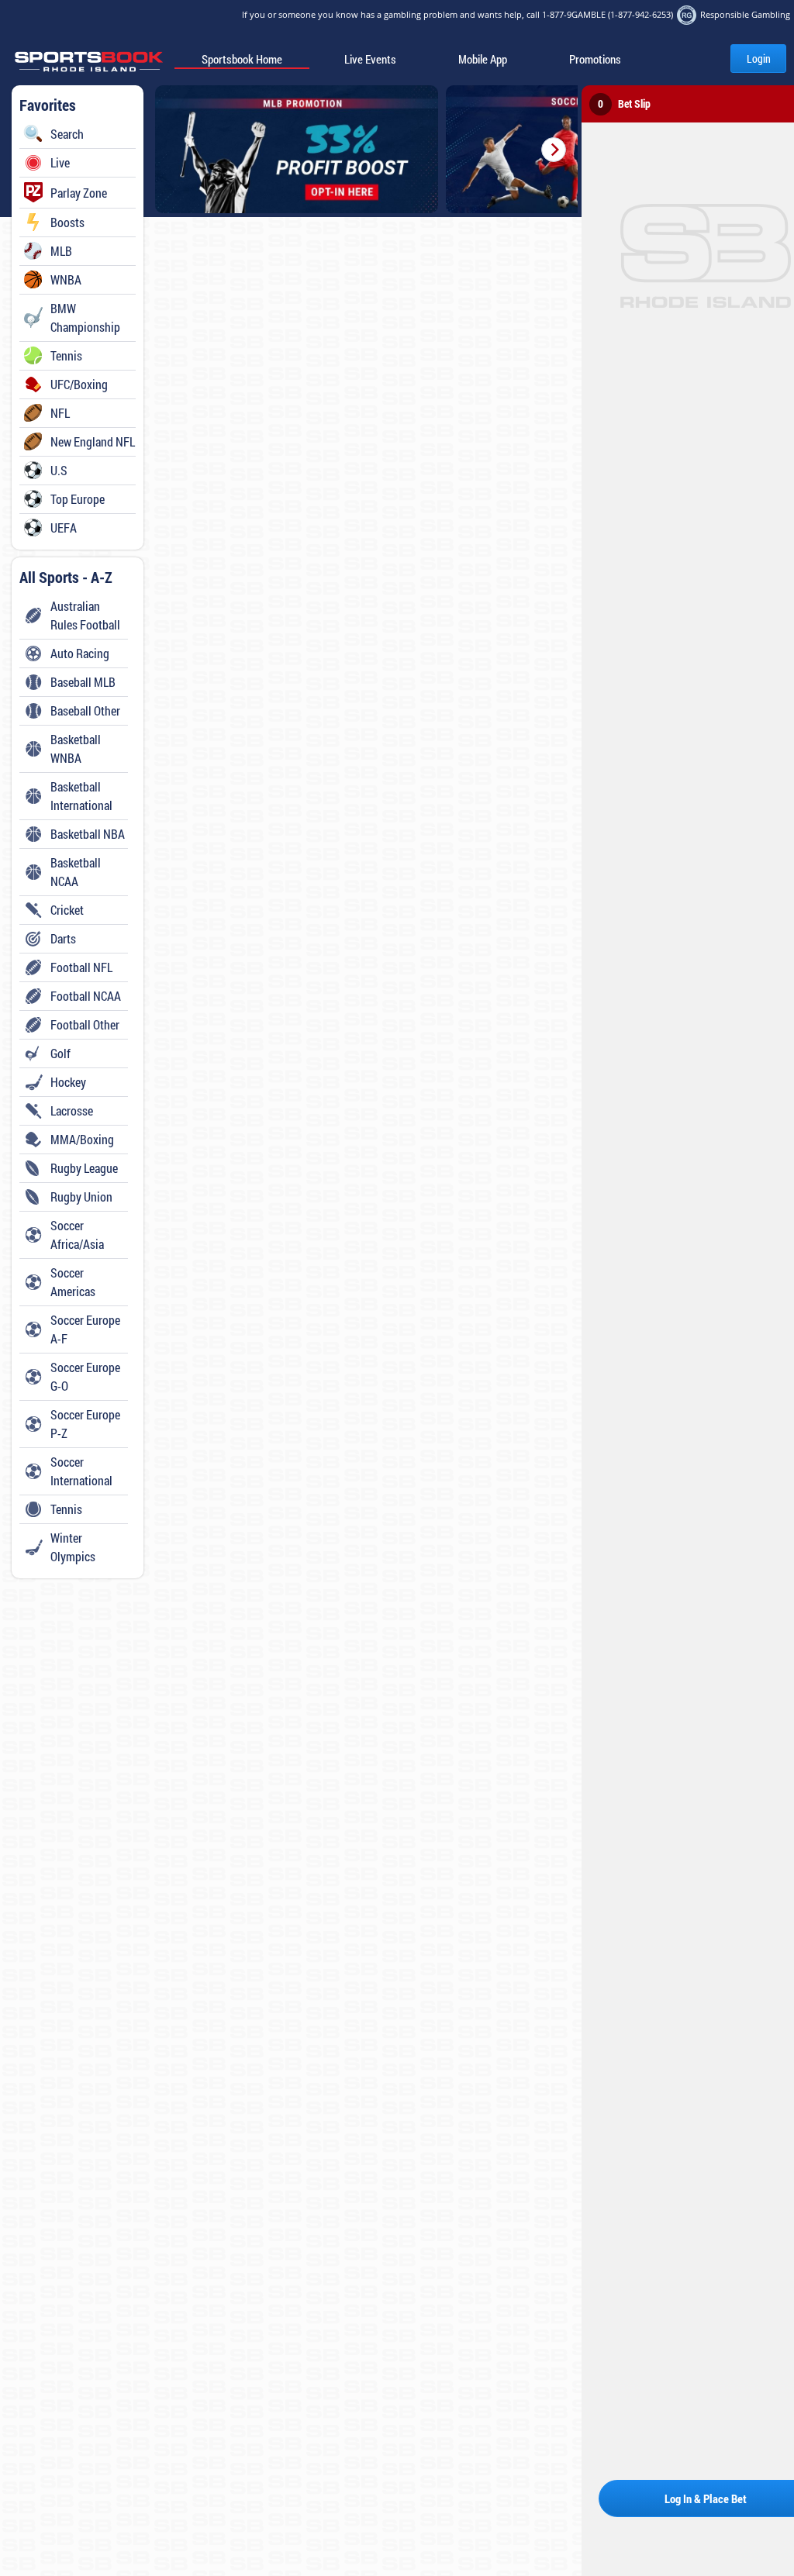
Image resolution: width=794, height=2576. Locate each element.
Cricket (67, 910)
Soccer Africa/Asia (77, 1235)
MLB (61, 251)
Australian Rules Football (85, 615)
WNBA (66, 279)
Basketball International (81, 796)
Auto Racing (80, 653)
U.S (59, 470)
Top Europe (78, 499)
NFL (60, 413)
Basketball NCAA (76, 872)
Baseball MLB (83, 682)
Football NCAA (86, 996)
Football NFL (81, 967)
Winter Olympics (73, 1547)
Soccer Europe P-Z (85, 1424)
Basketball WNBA (76, 748)
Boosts (67, 222)
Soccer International (81, 1471)
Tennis (66, 355)
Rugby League (84, 1168)
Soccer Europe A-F (85, 1329)
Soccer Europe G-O (85, 1376)
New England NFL (93, 441)
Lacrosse (72, 1110)
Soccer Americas (73, 1282)
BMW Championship (85, 317)
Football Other (85, 1024)
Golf (60, 1053)
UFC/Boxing (79, 384)
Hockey (68, 1082)
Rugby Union (81, 1197)
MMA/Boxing (82, 1139)
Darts (63, 938)
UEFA (64, 528)
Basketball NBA (88, 834)
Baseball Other (85, 710)
